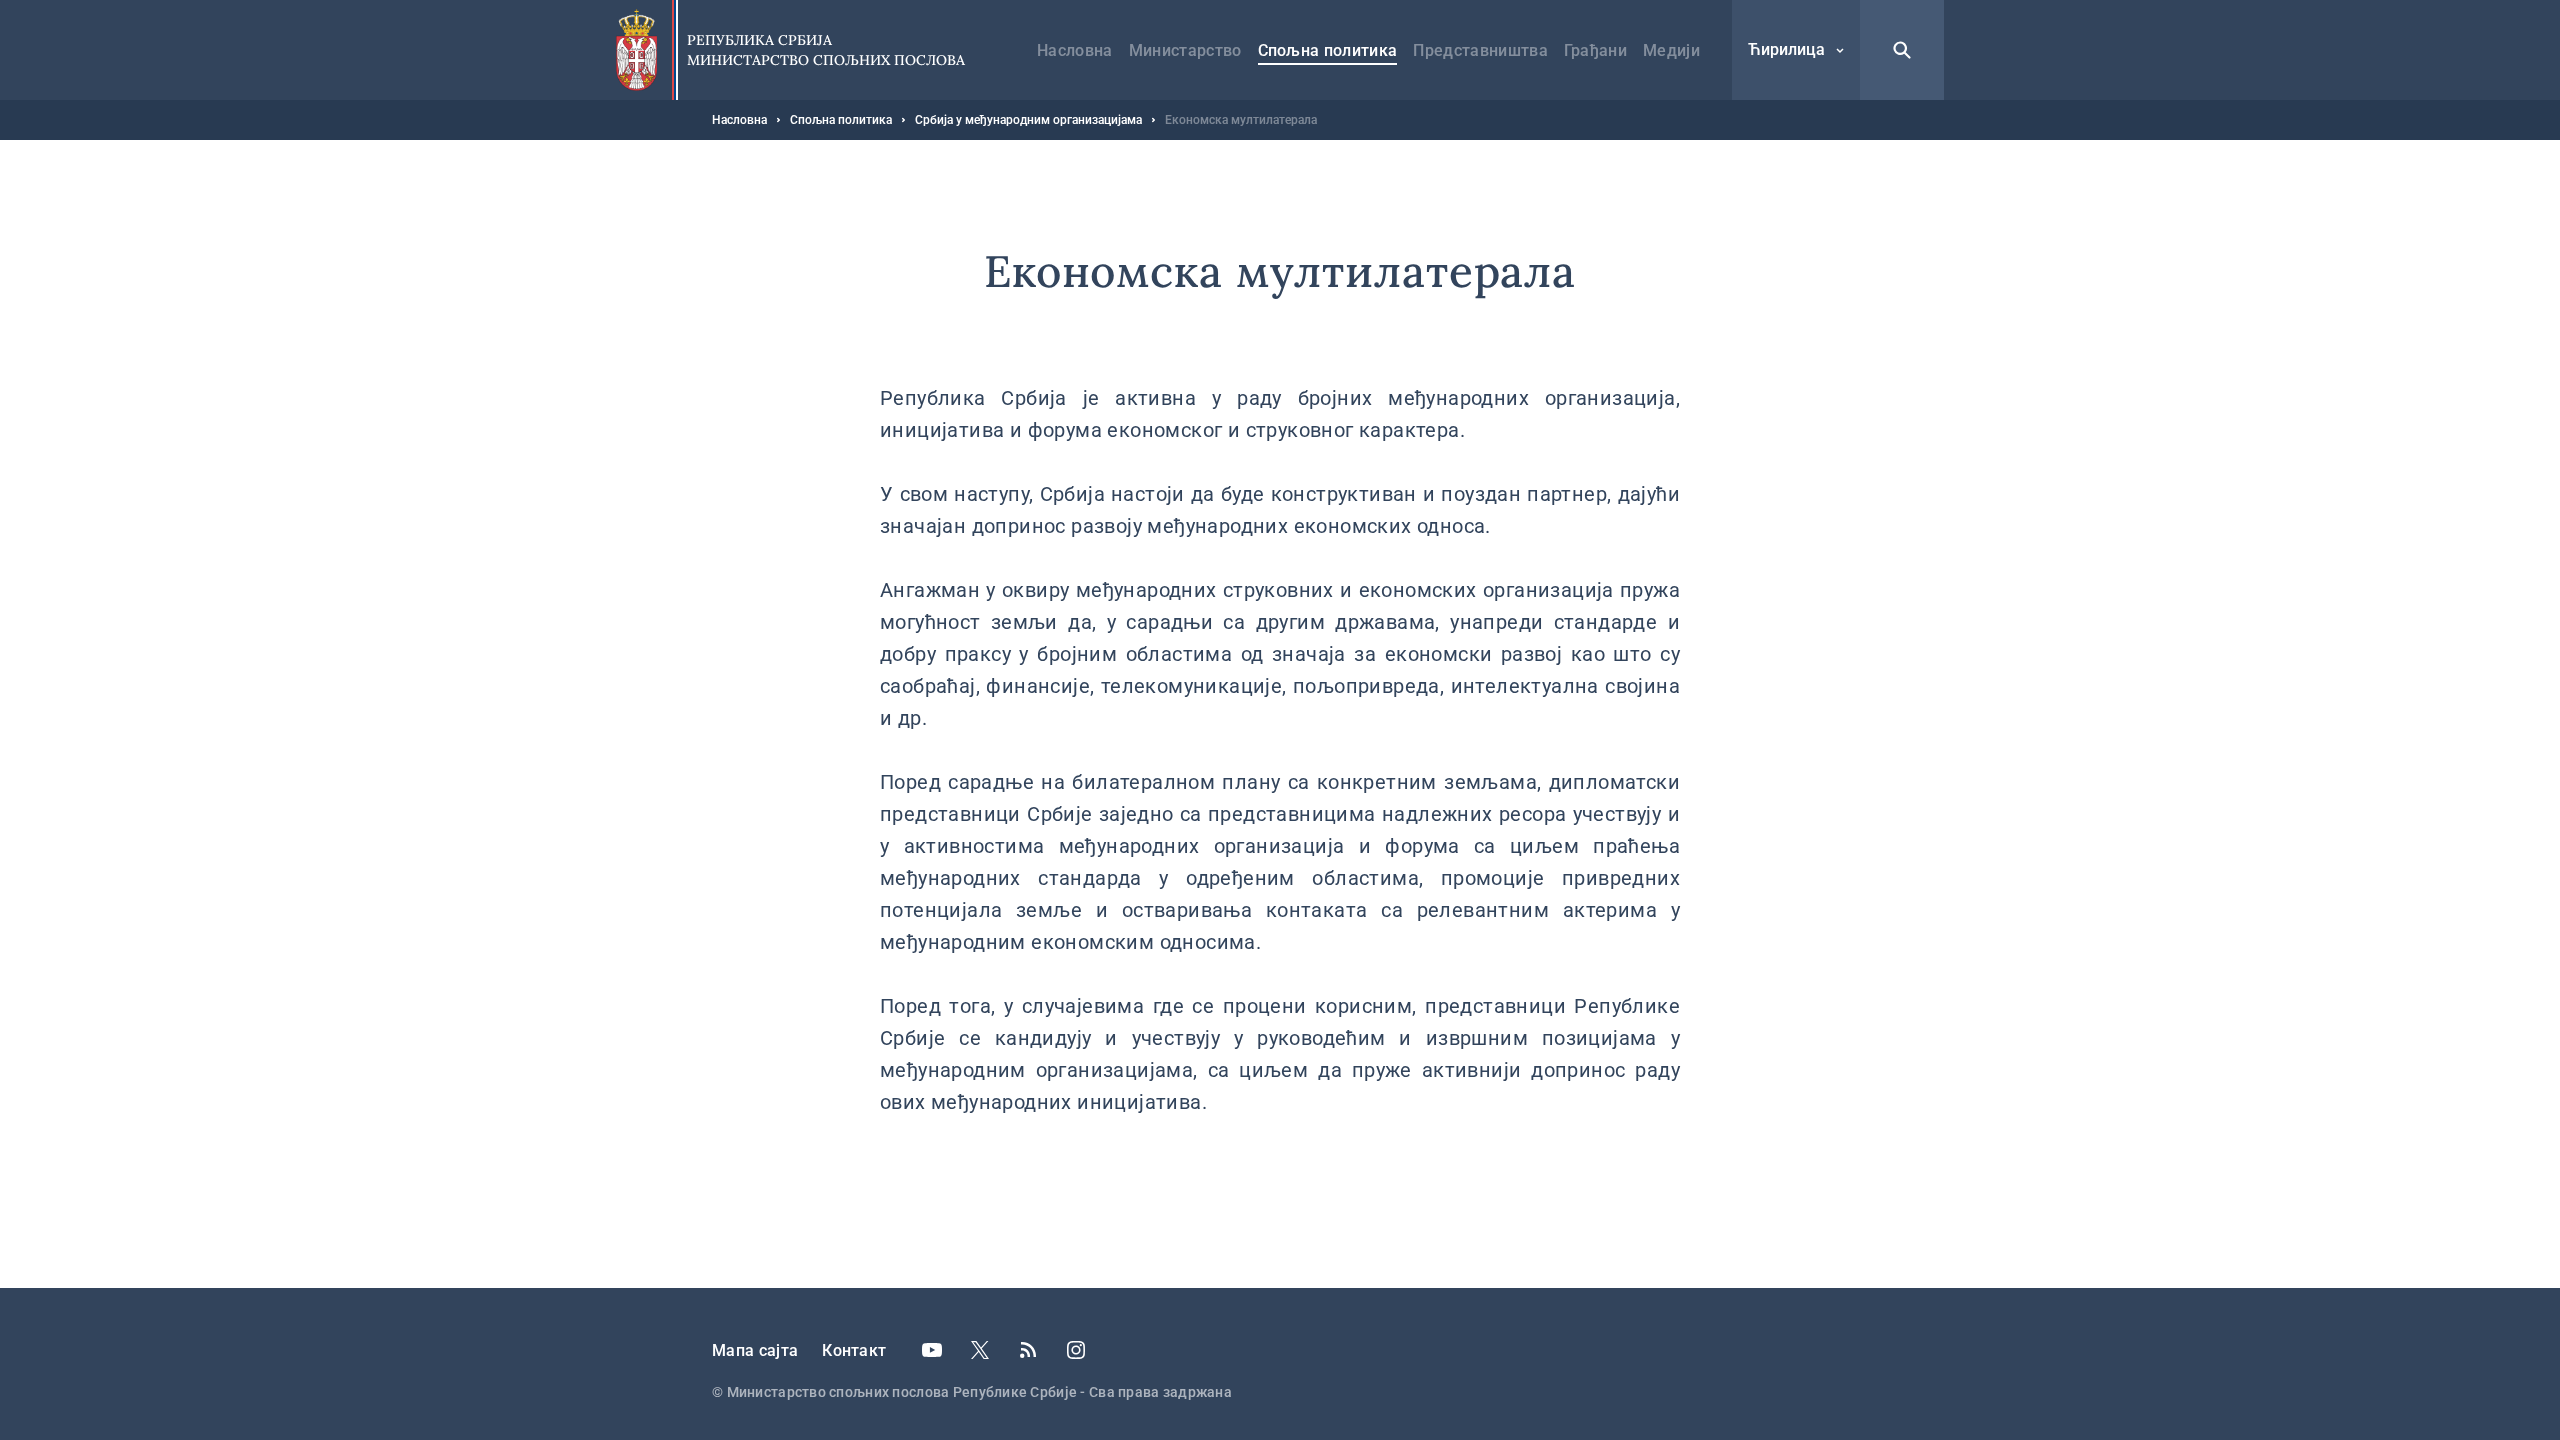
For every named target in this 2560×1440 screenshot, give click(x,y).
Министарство (1185, 50)
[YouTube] (932, 1350)
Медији (1671, 50)
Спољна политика (1328, 50)
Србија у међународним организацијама (1028, 120)
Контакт (854, 1350)
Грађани (1595, 50)
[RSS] (1028, 1350)
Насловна (1075, 50)
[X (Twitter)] (980, 1350)
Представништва (1480, 50)
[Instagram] (1076, 1350)
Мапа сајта (755, 1350)
